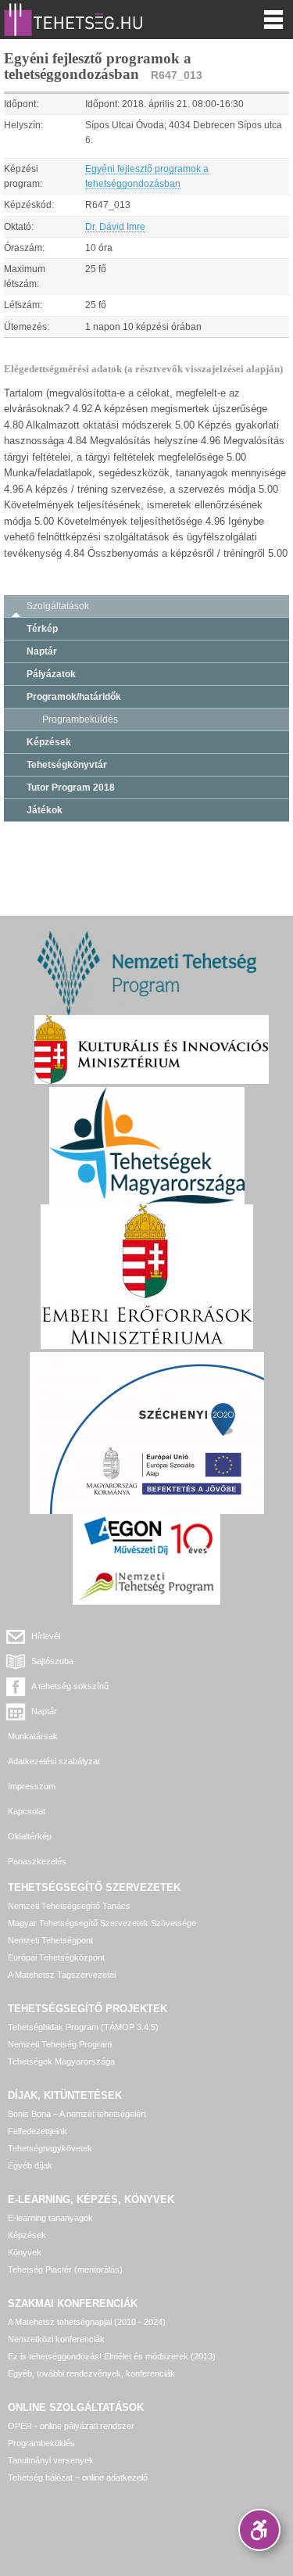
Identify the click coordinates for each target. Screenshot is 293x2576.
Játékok (45, 810)
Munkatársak (33, 1736)
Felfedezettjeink (38, 2131)
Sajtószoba (52, 1661)
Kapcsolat (27, 1811)
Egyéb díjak (30, 2165)
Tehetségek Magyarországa (61, 2061)
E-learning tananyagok (50, 2218)
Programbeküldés (80, 719)
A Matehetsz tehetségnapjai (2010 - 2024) (87, 2322)
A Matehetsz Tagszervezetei (62, 1975)
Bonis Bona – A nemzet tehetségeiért (77, 2114)
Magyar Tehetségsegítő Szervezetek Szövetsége (102, 1923)
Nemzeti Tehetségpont (50, 1940)
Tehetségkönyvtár (67, 765)
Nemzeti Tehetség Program (60, 2044)
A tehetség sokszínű (70, 1686)
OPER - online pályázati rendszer (71, 2426)
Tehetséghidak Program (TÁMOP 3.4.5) (83, 2027)
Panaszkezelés (37, 1861)
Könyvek (25, 2252)
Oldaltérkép (30, 1836)
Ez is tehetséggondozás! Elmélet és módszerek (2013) (112, 2356)
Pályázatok (51, 674)
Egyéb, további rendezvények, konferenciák (91, 2373)
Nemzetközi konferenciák (56, 2339)
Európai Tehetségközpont (56, 1957)
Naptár (42, 651)
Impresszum (32, 1786)
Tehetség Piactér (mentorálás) (65, 2269)
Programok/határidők (74, 697)
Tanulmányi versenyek (51, 2460)
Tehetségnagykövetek (50, 2148)
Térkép (42, 629)
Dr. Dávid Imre (115, 227)
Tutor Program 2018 (71, 788)
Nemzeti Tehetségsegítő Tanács (69, 1906)
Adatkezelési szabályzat (54, 1761)
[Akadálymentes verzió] (259, 2530)
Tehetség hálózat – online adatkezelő (78, 2477)
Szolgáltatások (58, 606)
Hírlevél (46, 1636)
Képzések (49, 742)
